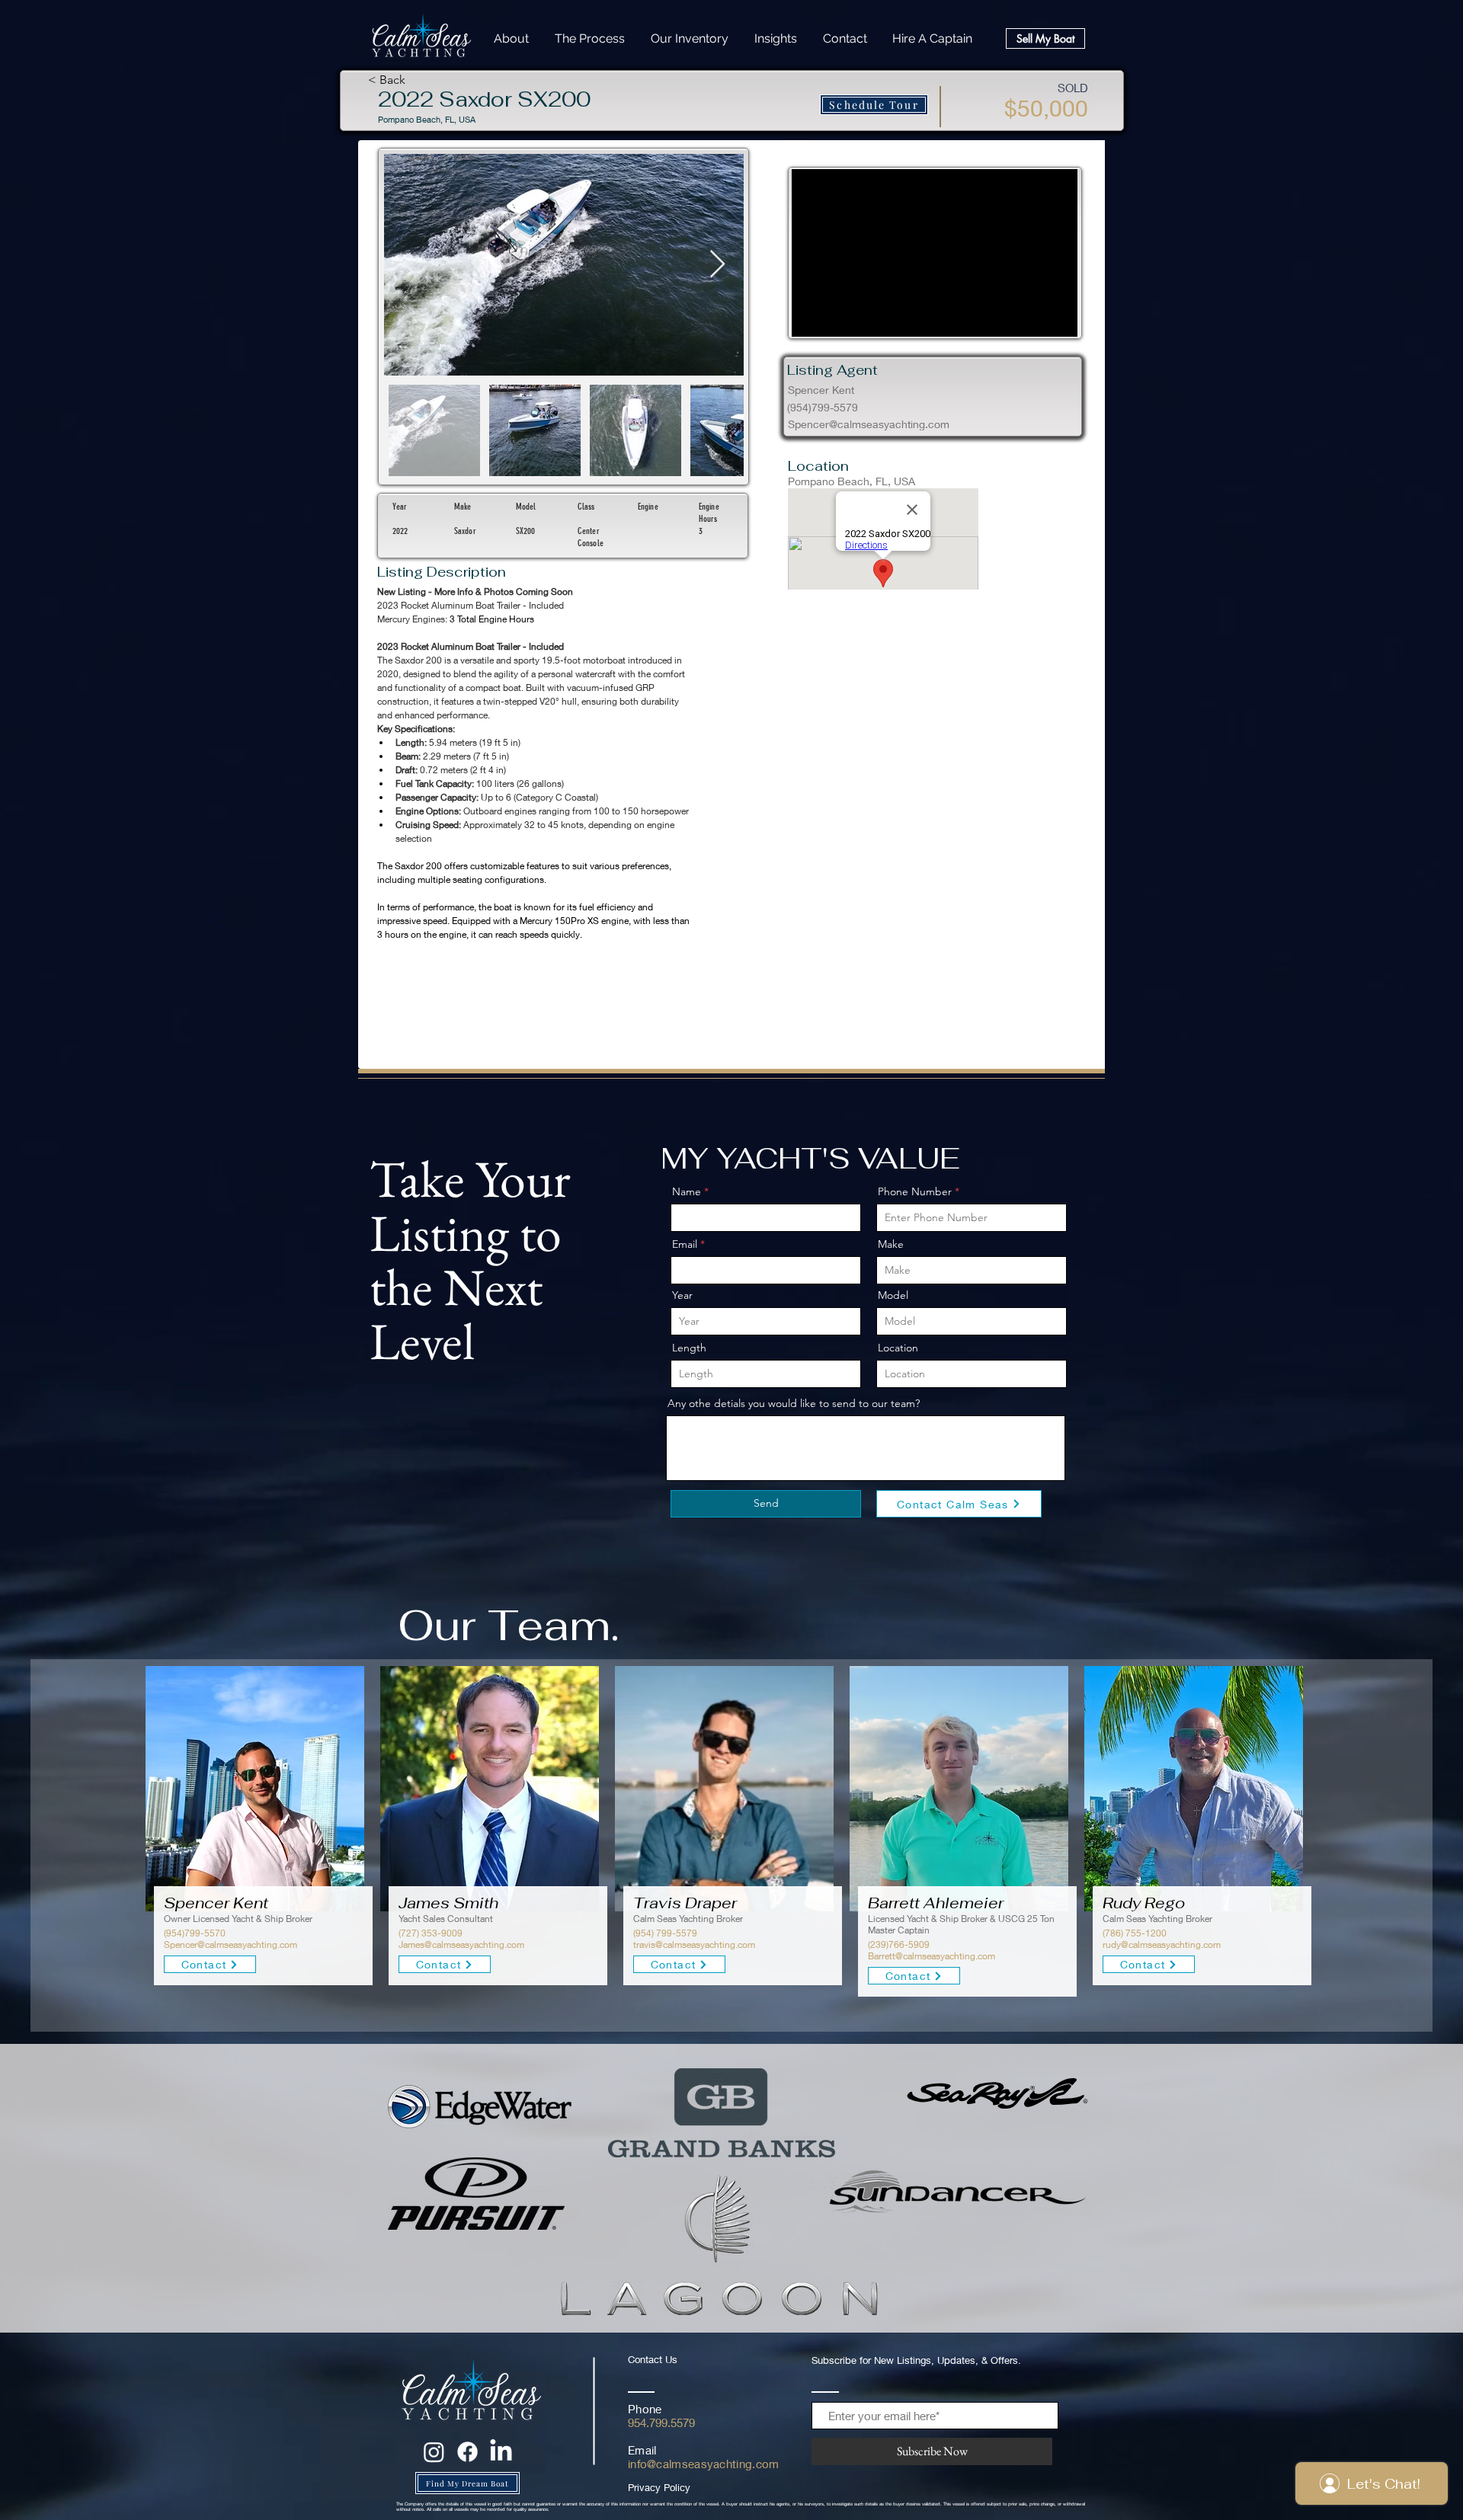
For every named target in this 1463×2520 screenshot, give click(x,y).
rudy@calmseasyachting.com (1162, 1944)
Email (685, 1244)
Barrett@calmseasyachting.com (932, 1956)
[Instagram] (434, 2452)
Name (687, 1191)
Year (682, 1295)
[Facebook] (467, 2452)
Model (893, 1295)
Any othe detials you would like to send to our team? (794, 1403)
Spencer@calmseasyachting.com (869, 424)
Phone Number (915, 1191)
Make (891, 1244)
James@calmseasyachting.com (461, 1944)
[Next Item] (717, 265)
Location (898, 1348)
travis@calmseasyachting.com (694, 1944)
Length (689, 1348)
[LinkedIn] (501, 2452)
